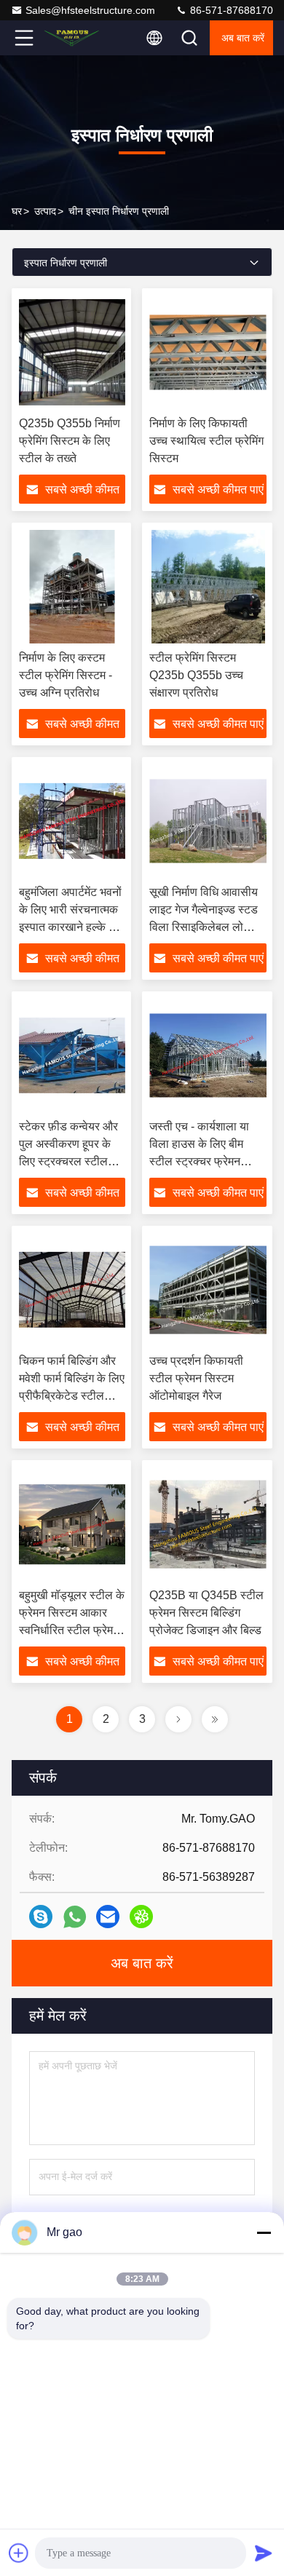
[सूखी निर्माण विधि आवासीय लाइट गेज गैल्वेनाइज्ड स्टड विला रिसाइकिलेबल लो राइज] (208, 821)
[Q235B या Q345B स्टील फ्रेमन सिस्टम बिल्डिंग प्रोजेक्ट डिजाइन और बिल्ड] (208, 1524)
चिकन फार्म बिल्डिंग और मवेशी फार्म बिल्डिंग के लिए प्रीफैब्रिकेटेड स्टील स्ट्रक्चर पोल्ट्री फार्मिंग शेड (72, 1396)
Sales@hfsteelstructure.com (90, 10)
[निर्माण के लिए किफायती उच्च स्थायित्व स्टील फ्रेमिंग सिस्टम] (208, 352)
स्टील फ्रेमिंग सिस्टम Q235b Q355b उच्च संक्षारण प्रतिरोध (196, 675)
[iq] (141, 1917)
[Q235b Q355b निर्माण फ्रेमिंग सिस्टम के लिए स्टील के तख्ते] (72, 352)
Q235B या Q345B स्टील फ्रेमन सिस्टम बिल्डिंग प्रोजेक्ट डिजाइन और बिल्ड (206, 1613)
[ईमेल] (108, 1917)
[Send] (264, 2553)
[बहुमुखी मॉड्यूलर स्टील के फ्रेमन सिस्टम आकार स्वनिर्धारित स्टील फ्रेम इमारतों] (72, 1524)
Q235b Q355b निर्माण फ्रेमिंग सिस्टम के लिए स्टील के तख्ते (70, 441)
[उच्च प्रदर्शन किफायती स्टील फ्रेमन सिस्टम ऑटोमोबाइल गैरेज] (208, 1290)
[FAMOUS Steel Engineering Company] (72, 38)
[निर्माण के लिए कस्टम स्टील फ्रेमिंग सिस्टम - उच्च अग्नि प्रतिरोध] (72, 587)
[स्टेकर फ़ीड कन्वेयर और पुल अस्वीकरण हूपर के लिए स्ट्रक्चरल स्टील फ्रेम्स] (72, 1055)
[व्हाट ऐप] (75, 1917)
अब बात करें (243, 38)
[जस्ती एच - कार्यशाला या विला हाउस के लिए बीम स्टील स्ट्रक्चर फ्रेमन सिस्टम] (208, 1055)
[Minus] (264, 2232)
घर (17, 211)
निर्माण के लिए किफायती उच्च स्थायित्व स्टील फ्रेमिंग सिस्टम (206, 441)
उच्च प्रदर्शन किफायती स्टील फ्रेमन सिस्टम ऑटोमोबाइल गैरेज (196, 1378)
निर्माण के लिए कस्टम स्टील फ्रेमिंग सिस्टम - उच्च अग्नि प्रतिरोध (66, 675)
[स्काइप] (41, 1917)
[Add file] (19, 2553)
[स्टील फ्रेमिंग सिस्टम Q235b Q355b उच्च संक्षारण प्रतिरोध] (208, 587)
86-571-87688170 (230, 10)
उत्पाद (45, 211)
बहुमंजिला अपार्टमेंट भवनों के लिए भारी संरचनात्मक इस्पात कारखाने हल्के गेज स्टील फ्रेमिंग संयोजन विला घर (71, 927)
